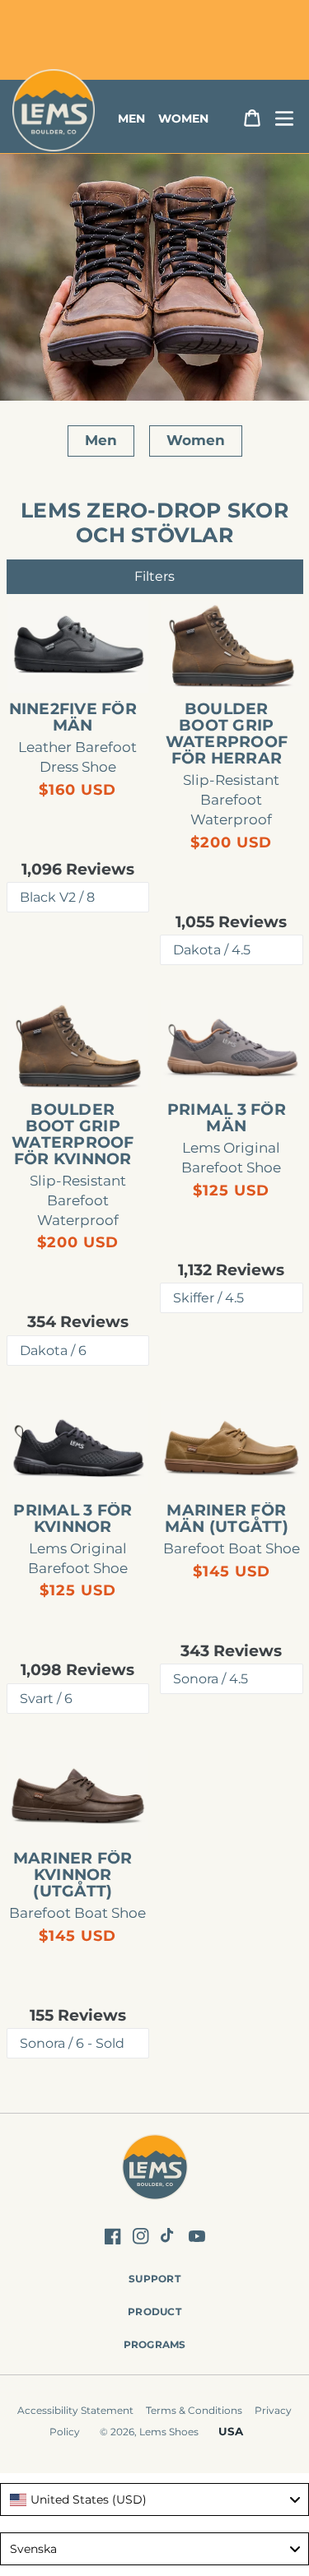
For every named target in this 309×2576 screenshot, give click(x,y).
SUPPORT (154, 2279)
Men (101, 440)
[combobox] (154, 2499)
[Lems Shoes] (154, 2169)
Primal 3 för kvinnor (73, 1519)
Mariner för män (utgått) (227, 1519)
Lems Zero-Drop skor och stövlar (154, 522)
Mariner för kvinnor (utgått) (73, 1875)
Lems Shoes (169, 2432)
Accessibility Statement (75, 2410)
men (131, 118)
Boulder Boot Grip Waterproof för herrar (227, 734)
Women (196, 440)
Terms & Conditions (194, 2410)
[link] (78, 647)
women (183, 118)
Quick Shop (86, 666)
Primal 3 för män (227, 1118)
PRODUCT (154, 2311)
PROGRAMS (155, 2344)
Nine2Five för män (73, 717)
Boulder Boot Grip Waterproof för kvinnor (73, 1135)
